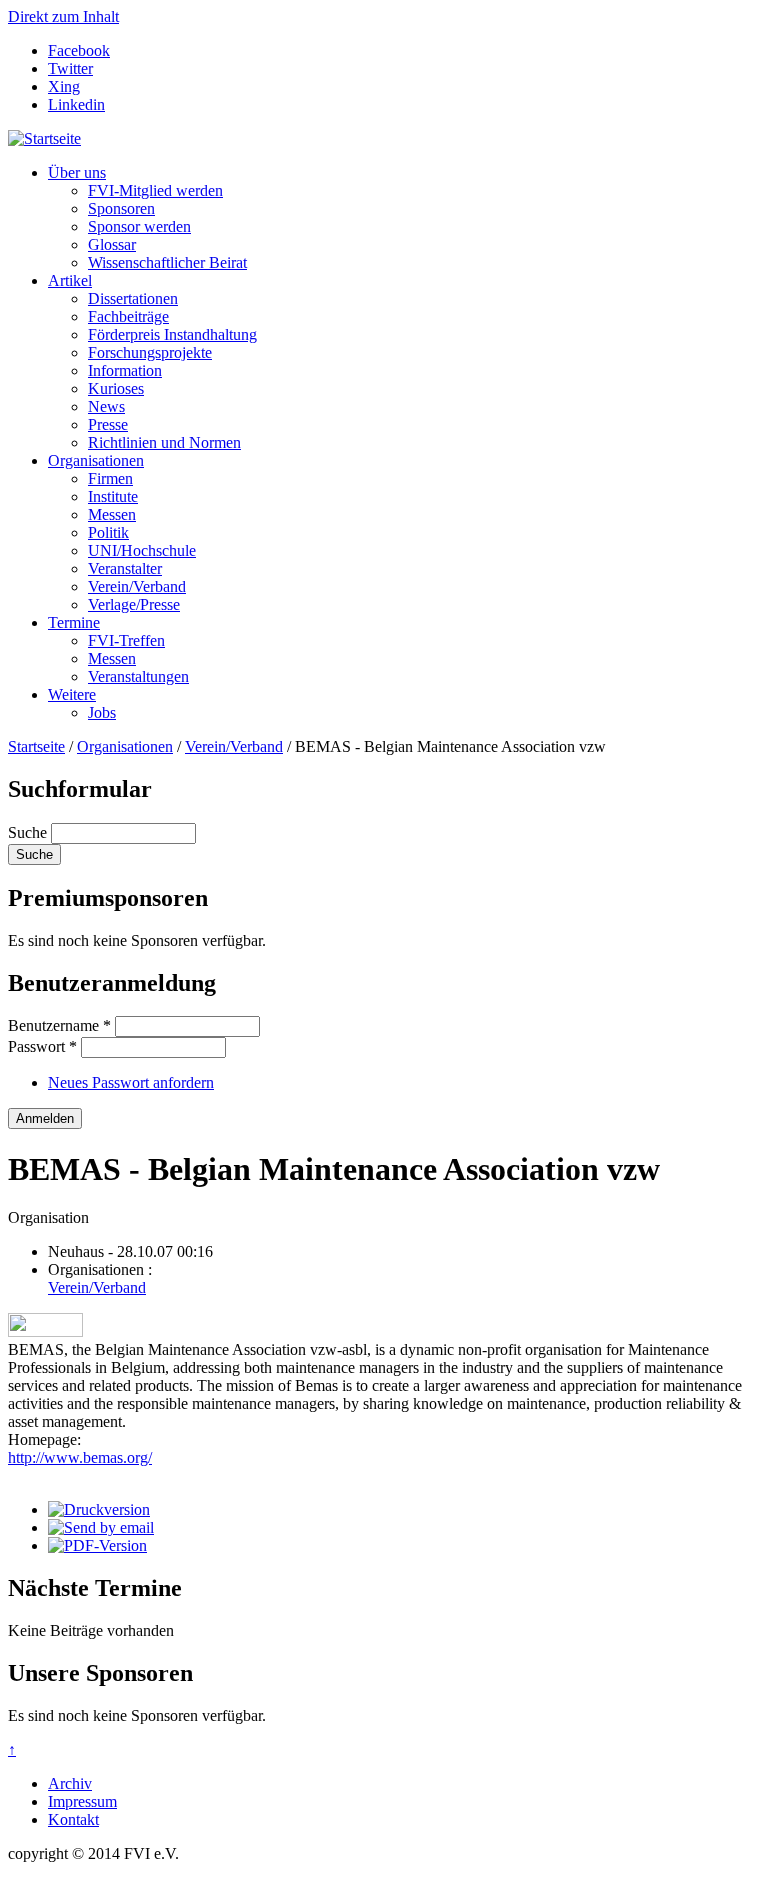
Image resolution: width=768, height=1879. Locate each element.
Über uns (77, 172)
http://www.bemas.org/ (80, 1457)
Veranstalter (125, 568)
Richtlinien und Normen (164, 442)
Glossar (112, 244)
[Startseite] (44, 138)
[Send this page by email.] (101, 1527)
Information (125, 370)
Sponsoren (121, 208)
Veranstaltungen (138, 676)
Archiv (70, 1783)
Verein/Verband (137, 586)
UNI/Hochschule (142, 550)
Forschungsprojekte (150, 352)
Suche (29, 832)
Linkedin (76, 104)
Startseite (36, 746)
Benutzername (59, 1025)
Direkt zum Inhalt (63, 16)
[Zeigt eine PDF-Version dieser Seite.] (97, 1545)
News (106, 406)
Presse (108, 424)
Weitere (72, 694)
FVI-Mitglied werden (155, 190)
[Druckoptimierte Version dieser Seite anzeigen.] (99, 1509)
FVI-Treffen (126, 640)
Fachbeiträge (128, 316)
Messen (112, 514)
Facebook (79, 50)
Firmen (110, 478)
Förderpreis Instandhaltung (172, 334)
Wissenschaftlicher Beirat (167, 262)
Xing (64, 86)
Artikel (70, 280)
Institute (113, 496)
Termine (74, 622)
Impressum (82, 1801)
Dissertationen (133, 298)
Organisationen (96, 460)
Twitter (70, 68)
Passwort (42, 1046)
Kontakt (73, 1819)
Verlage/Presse (134, 604)
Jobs (102, 712)
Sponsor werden (139, 226)
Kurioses (116, 388)
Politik (108, 532)
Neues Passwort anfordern (131, 1082)
